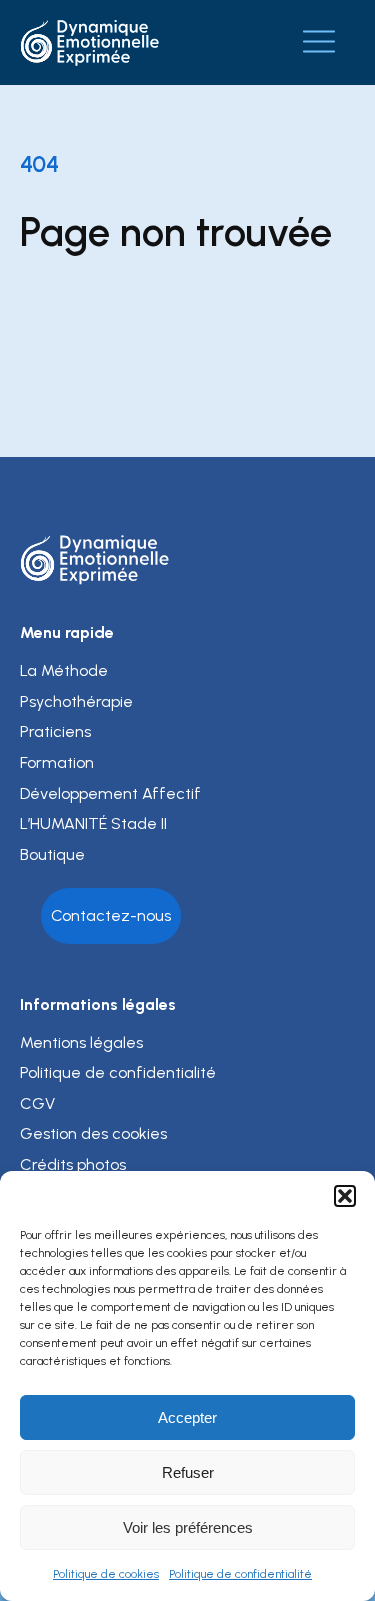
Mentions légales (81, 1042)
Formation (57, 762)
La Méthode (64, 670)
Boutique (52, 854)
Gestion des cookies (93, 1133)
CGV (37, 1103)
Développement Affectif (110, 793)
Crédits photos (73, 1164)
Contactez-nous (111, 915)
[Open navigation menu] (319, 42)
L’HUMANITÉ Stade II (93, 823)
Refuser (188, 1472)
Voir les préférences (188, 1527)
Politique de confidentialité (240, 1574)
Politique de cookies (106, 1574)
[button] (345, 1196)
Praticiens (55, 731)
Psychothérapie (76, 701)
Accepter (187, 1417)
